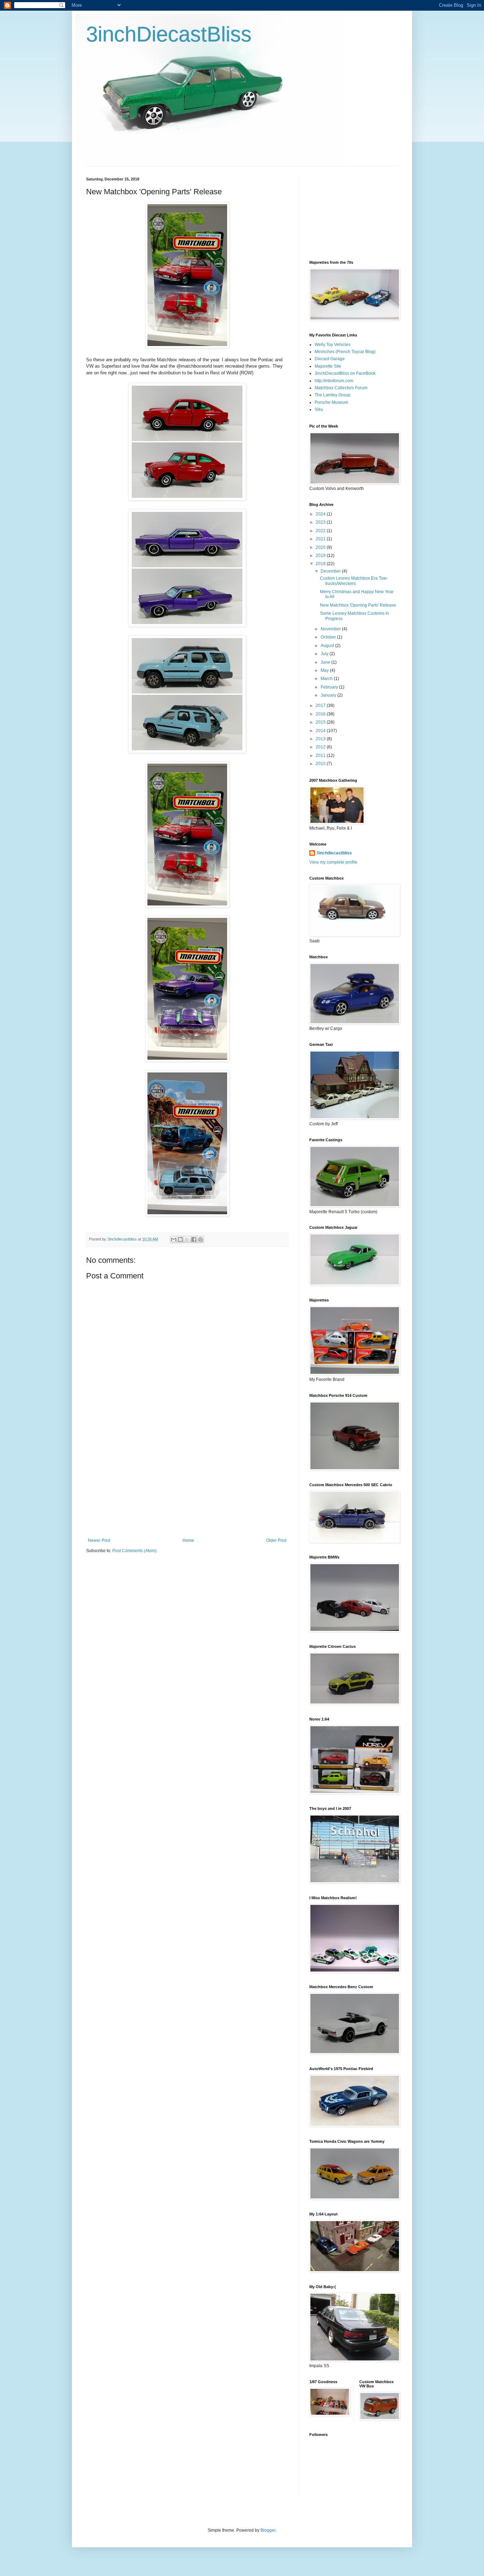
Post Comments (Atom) (134, 1551)
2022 (321, 531)
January (329, 695)
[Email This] (174, 1239)
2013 (321, 739)
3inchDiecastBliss (169, 34)
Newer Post (99, 1540)
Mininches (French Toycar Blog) (345, 352)
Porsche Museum (331, 402)
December (331, 571)
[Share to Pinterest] (201, 1239)
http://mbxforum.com (334, 381)
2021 (321, 539)
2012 (321, 747)
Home (188, 1540)
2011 (321, 755)
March (327, 679)
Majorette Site (328, 366)
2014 (321, 731)
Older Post (276, 1540)
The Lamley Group (333, 395)
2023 (321, 522)
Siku (319, 409)
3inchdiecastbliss (334, 853)
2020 (321, 547)
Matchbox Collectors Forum (341, 388)
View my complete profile (333, 862)
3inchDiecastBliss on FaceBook (345, 373)
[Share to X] (187, 1239)
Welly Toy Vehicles (333, 345)
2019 (321, 556)
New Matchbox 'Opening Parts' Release (358, 605)
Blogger (268, 2530)
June (326, 662)
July (325, 654)
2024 (321, 514)
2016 (321, 714)
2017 (321, 706)
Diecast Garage (330, 359)
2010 (321, 764)
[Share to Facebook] (194, 1239)
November (331, 629)
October (329, 637)
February (330, 687)
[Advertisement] (187, 1485)
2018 (321, 564)
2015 (321, 722)
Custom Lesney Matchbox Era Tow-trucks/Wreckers (354, 581)
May (325, 670)
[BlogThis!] (180, 1239)
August (328, 646)
